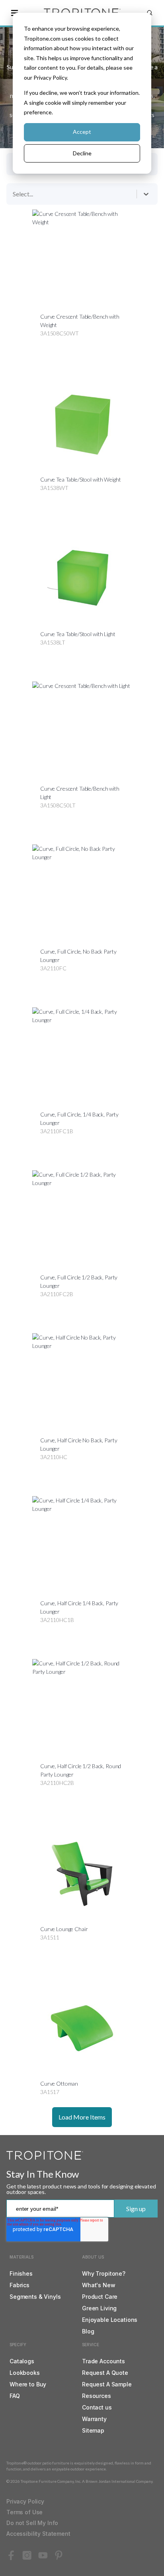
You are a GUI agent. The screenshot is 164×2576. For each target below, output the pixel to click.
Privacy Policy (25, 2501)
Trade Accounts (103, 2361)
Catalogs (22, 2361)
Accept (82, 132)
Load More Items (82, 2117)
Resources (97, 2396)
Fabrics (20, 2285)
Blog (88, 2331)
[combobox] (14, 194)
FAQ (15, 2396)
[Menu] (14, 13)
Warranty (94, 2419)
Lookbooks (25, 2373)
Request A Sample (107, 2384)
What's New (99, 2285)
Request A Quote (105, 2373)
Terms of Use (24, 2512)
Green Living (99, 2308)
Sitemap (93, 2430)
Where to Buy (28, 2384)
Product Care (100, 2297)
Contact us (97, 2407)
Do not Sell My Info (32, 2523)
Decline (82, 153)
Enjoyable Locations (110, 2320)
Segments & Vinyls (35, 2297)
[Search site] (150, 13)
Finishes (21, 2273)
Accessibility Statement (38, 2534)
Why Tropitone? (104, 2273)
